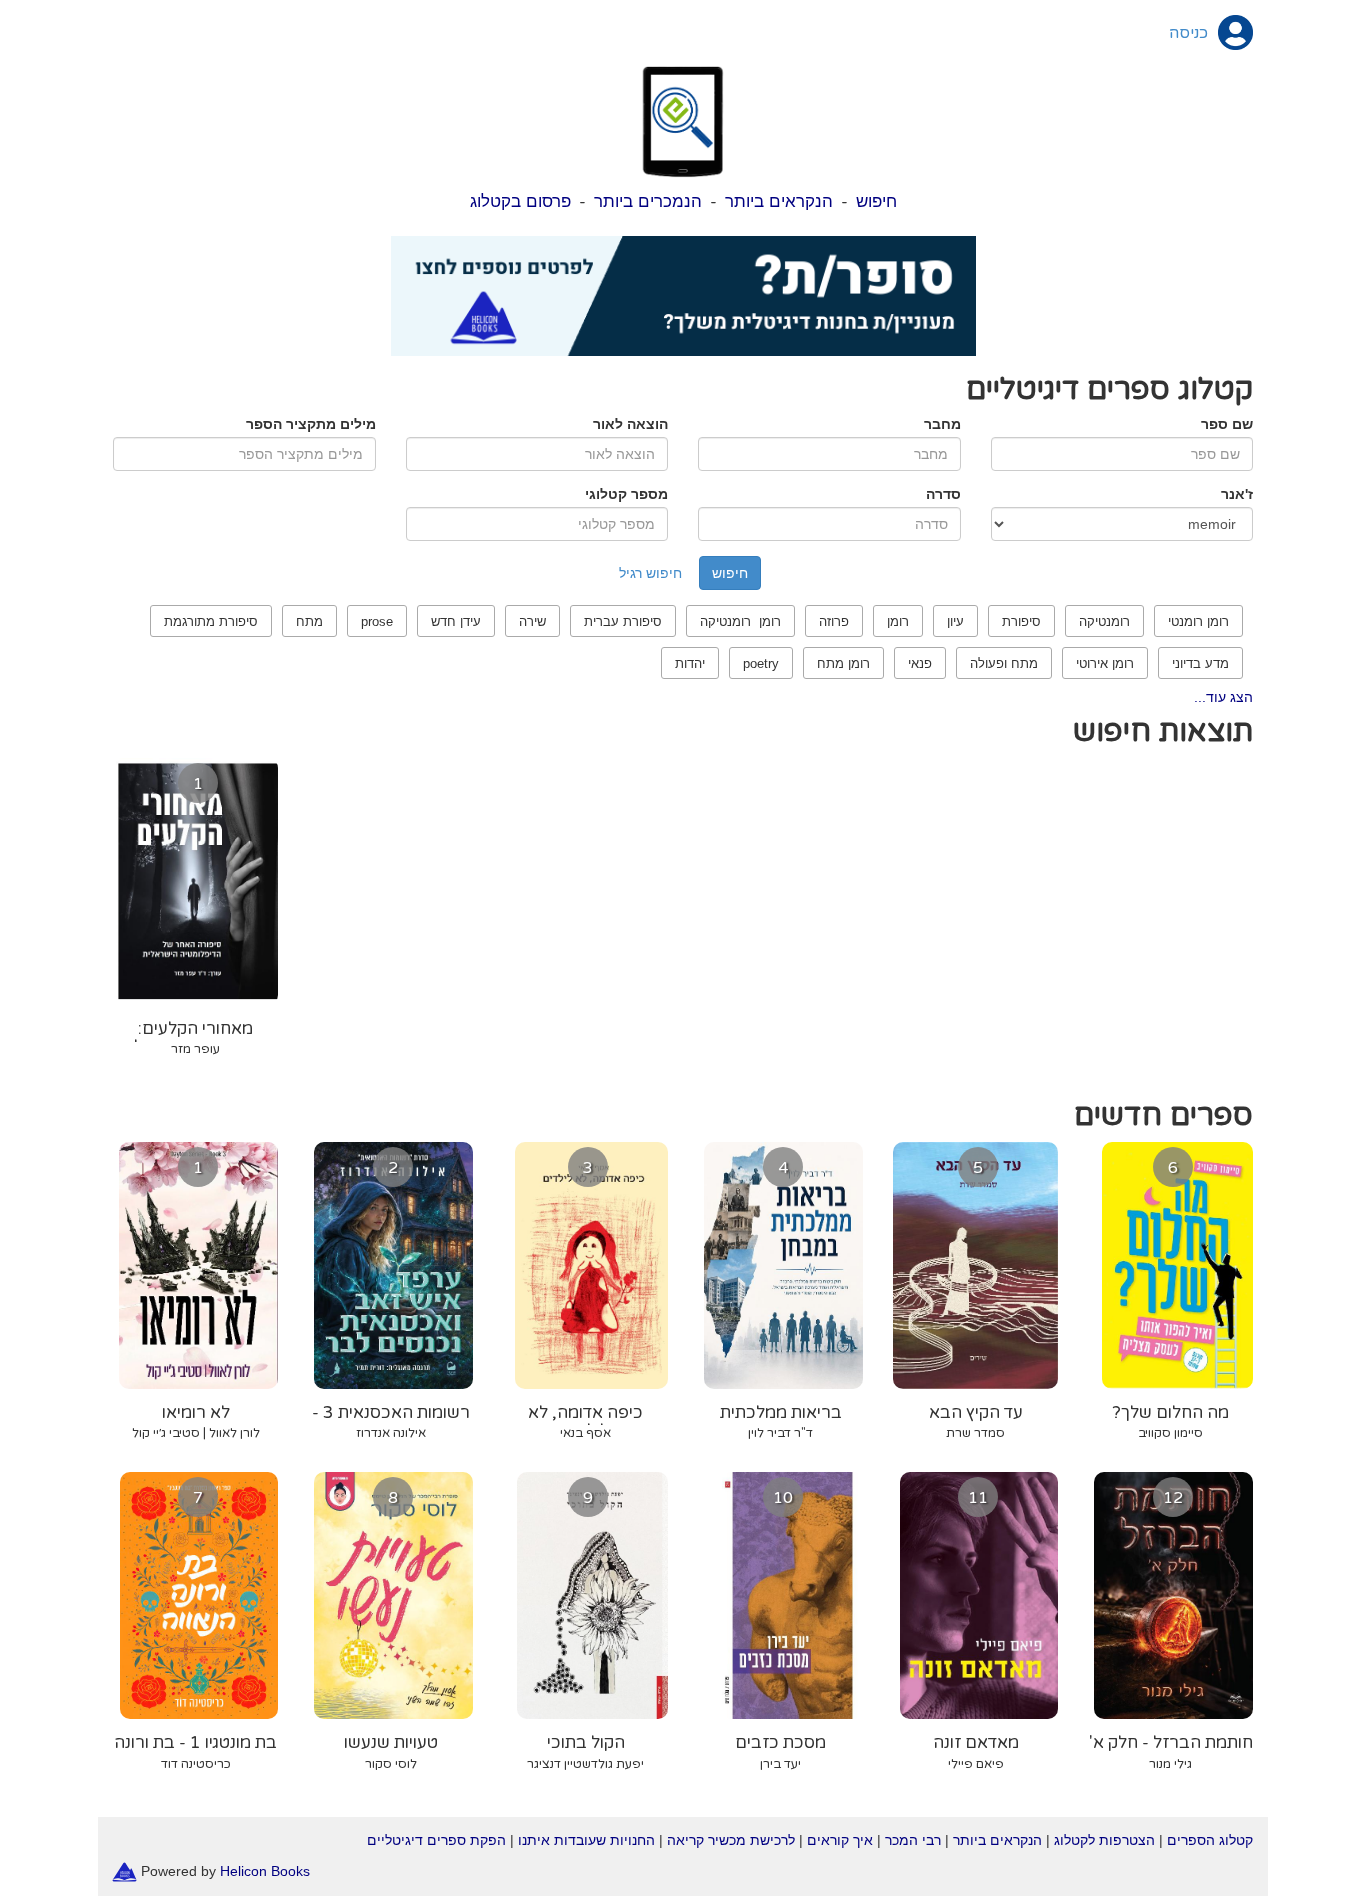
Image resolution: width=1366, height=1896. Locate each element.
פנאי (920, 663)
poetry (761, 663)
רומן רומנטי (1198, 621)
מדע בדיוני (1200, 663)
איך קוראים (840, 1840)
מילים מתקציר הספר (311, 424)
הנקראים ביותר (779, 201)
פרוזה (834, 621)
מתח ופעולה (1004, 663)
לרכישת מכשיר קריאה (731, 1840)
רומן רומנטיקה (740, 621)
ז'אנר (1237, 494)
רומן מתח (843, 663)
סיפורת (1021, 621)
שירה (532, 621)
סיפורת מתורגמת (211, 621)
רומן (898, 621)
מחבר (942, 424)
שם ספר (1227, 424)
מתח (309, 621)
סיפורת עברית (623, 621)
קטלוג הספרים (1210, 1840)
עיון (955, 621)
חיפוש (876, 201)
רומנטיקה (1104, 621)
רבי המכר (913, 1840)
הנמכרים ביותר (648, 201)
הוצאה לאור (630, 424)
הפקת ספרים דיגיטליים (436, 1840)
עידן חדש (456, 621)
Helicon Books (265, 1870)
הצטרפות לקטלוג (1104, 1840)
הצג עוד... (1223, 697)
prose (377, 621)
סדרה (943, 494)
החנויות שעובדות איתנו (586, 1840)
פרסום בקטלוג (520, 201)
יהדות (690, 663)
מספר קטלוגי (626, 494)
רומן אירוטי (1105, 663)
